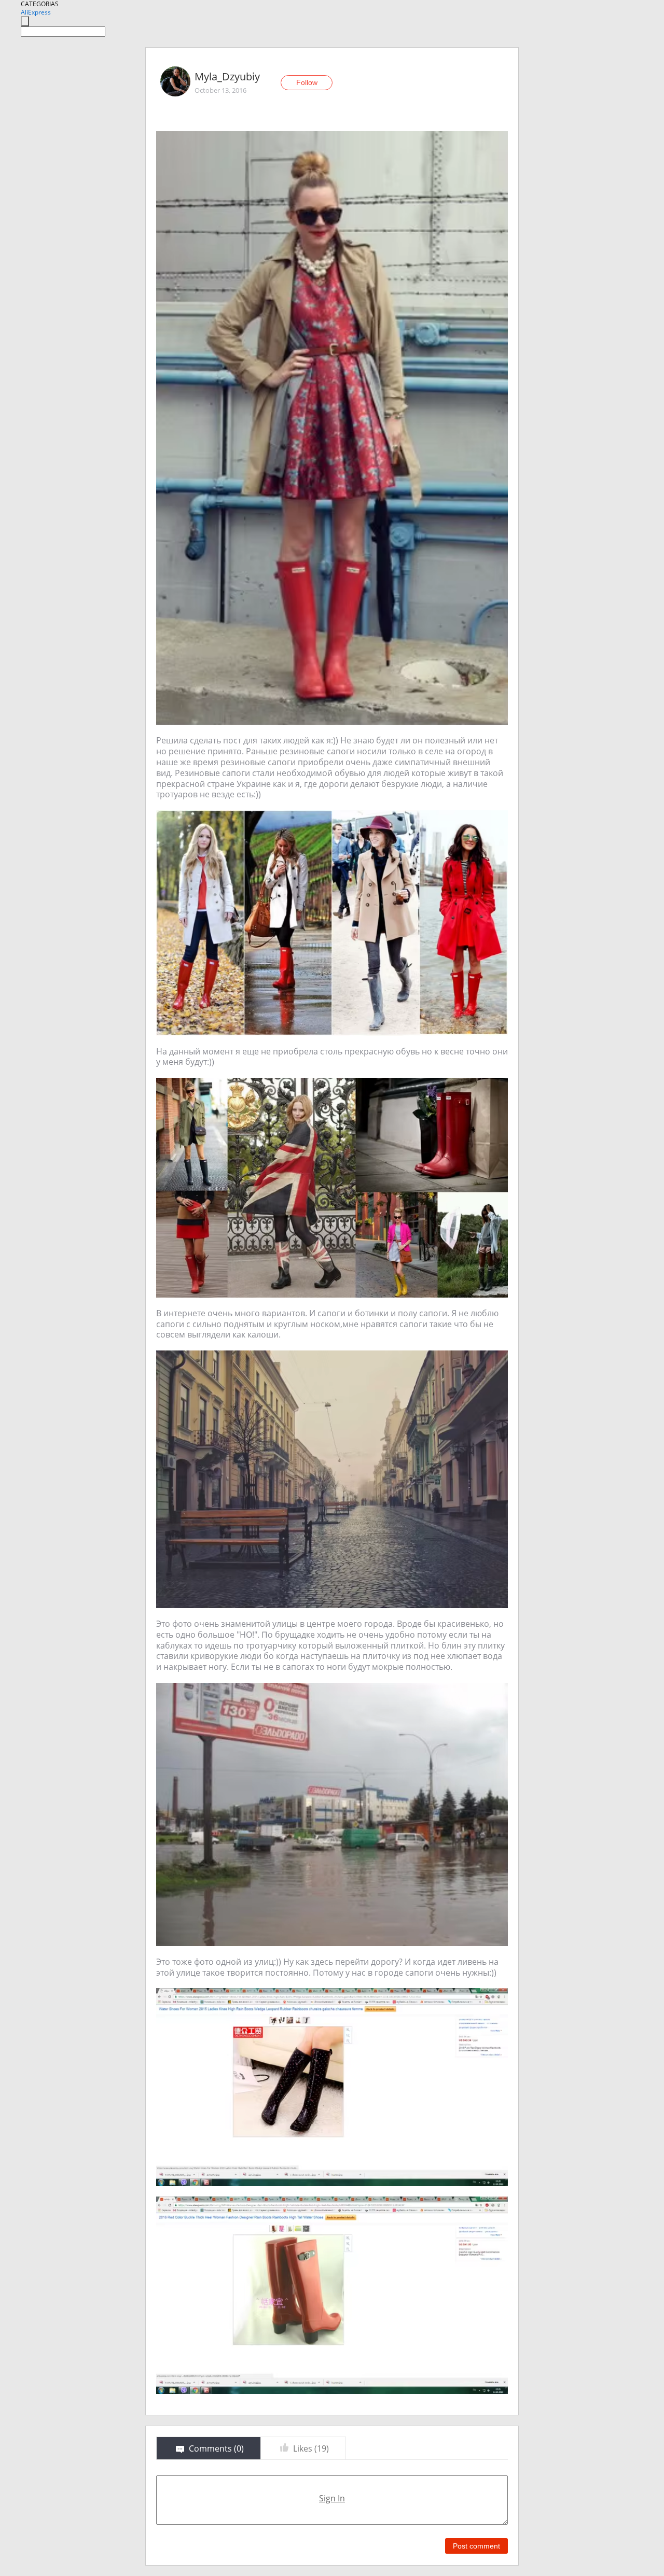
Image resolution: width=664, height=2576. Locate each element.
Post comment (476, 2546)
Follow (307, 82)
